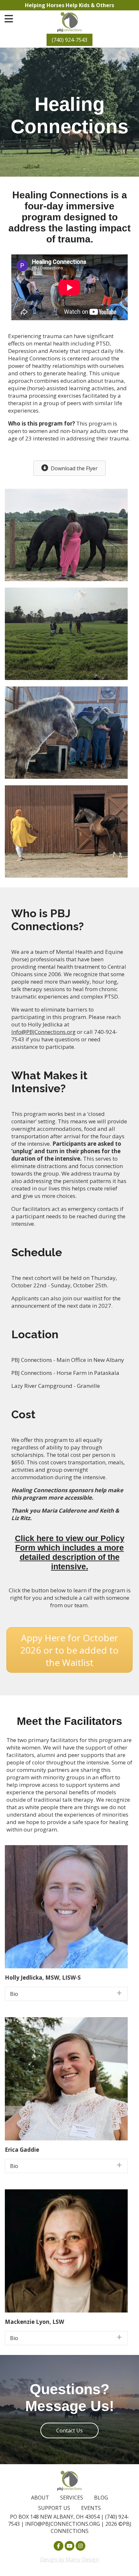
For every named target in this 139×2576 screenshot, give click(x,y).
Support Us (54, 2508)
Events (91, 2508)
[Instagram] (80, 2546)
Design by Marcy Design (69, 2559)
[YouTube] (69, 2546)
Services (72, 2498)
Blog (101, 2498)
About (40, 2498)
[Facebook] (59, 2546)
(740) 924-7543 (69, 40)
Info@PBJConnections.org (43, 1032)
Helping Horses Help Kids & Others (69, 5)
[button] (66, 1994)
